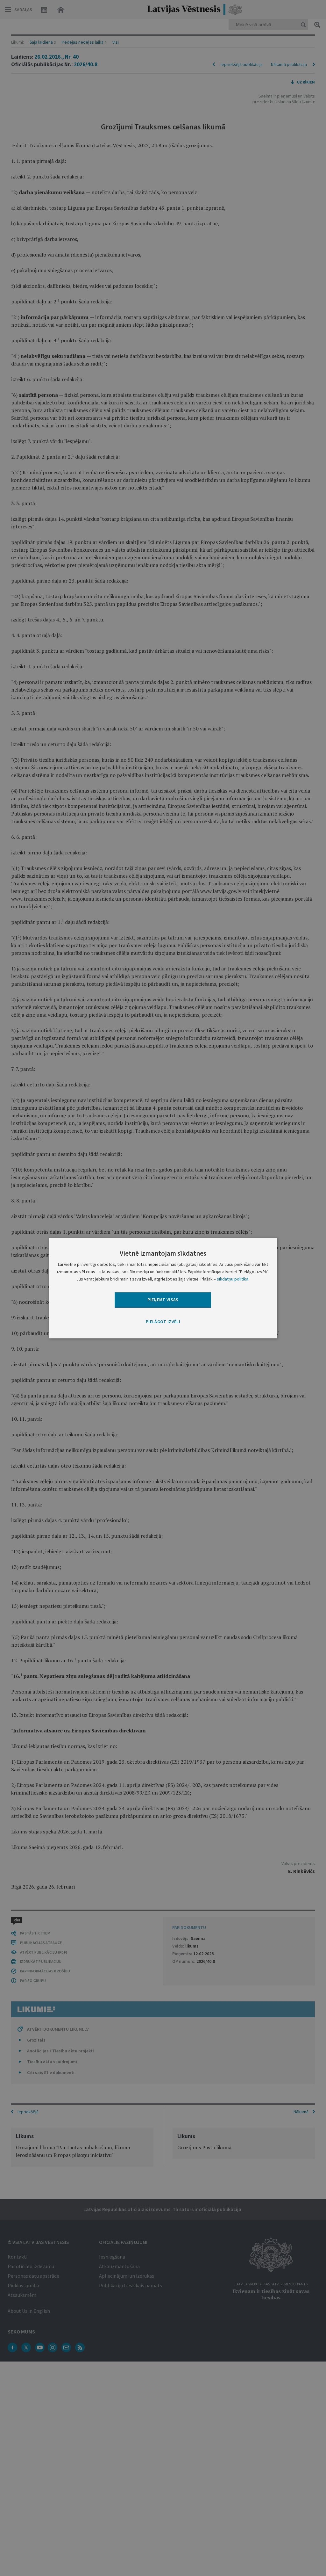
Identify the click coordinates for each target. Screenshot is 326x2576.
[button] (163, 1322)
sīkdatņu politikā (233, 1279)
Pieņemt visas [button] (163, 1300)
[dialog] (163, 1288)
